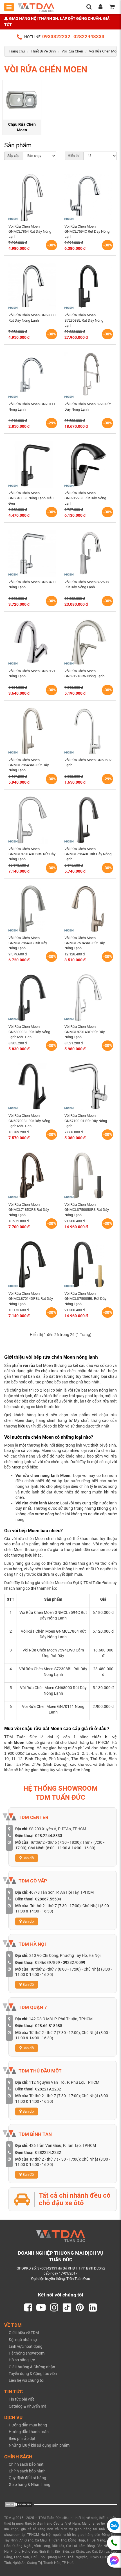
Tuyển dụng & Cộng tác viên (33, 2374)
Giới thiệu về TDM (24, 2333)
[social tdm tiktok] (67, 2308)
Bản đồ (28, 1858)
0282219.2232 (48, 2089)
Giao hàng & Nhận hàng (30, 2485)
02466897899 (48, 1962)
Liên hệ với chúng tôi (26, 2380)
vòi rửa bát (32, 1365)
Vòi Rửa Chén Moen (105, 51)
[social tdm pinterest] (80, 2308)
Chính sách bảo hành (27, 2471)
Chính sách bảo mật (26, 2464)
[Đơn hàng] (112, 7)
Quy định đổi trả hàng (27, 2478)
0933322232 (56, 36)
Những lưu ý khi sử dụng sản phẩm (39, 2445)
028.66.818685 (49, 2026)
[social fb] (28, 2308)
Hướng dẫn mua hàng (28, 2425)
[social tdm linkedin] (93, 2308)
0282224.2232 (48, 2152)
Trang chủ (17, 51)
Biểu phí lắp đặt (22, 2438)
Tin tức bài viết (21, 2399)
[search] (89, 7)
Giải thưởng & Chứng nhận (32, 2367)
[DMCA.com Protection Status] (18, 2504)
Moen (19, 1742)
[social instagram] (54, 2308)
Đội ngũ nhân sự (23, 2340)
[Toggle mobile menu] (9, 7)
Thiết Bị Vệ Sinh (43, 51)
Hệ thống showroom (27, 2353)
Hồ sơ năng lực (22, 2360)
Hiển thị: (74, 156)
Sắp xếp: (14, 156)
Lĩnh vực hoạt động (26, 2346)
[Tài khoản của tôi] (100, 7)
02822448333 (89, 36)
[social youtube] (41, 2308)
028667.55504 (48, 1899)
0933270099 (74, 1962)
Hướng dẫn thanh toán (29, 2432)
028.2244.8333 (49, 1836)
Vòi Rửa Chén (72, 51)
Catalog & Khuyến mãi (28, 2406)
